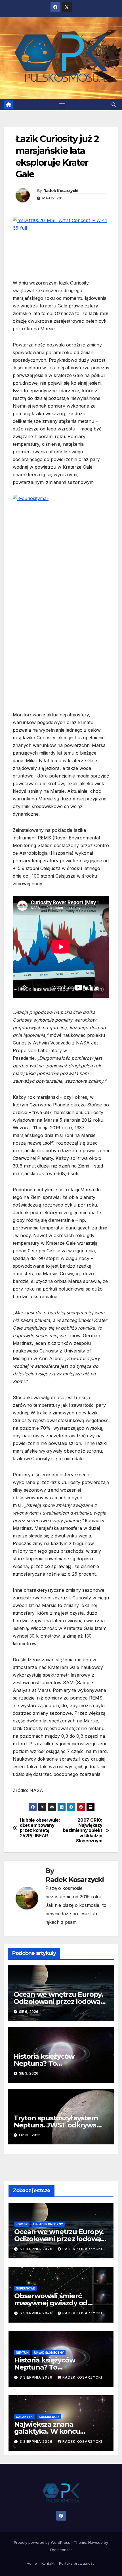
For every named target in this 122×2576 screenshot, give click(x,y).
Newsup (95, 2542)
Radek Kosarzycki (61, 191)
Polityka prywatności (77, 2563)
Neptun (22, 2353)
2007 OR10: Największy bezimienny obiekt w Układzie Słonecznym (83, 1831)
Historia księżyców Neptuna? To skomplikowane (44, 2063)
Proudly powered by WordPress (43, 2542)
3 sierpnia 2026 (37, 2377)
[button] (114, 105)
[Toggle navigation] (62, 105)
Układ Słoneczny (48, 2224)
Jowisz (22, 2224)
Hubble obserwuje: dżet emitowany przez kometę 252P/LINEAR (40, 1828)
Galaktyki (25, 2417)
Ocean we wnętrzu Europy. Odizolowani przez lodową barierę (58, 2001)
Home (32, 2563)
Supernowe (25, 2288)
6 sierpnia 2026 (37, 2249)
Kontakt (48, 2563)
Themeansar (61, 2550)
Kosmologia (49, 2417)
